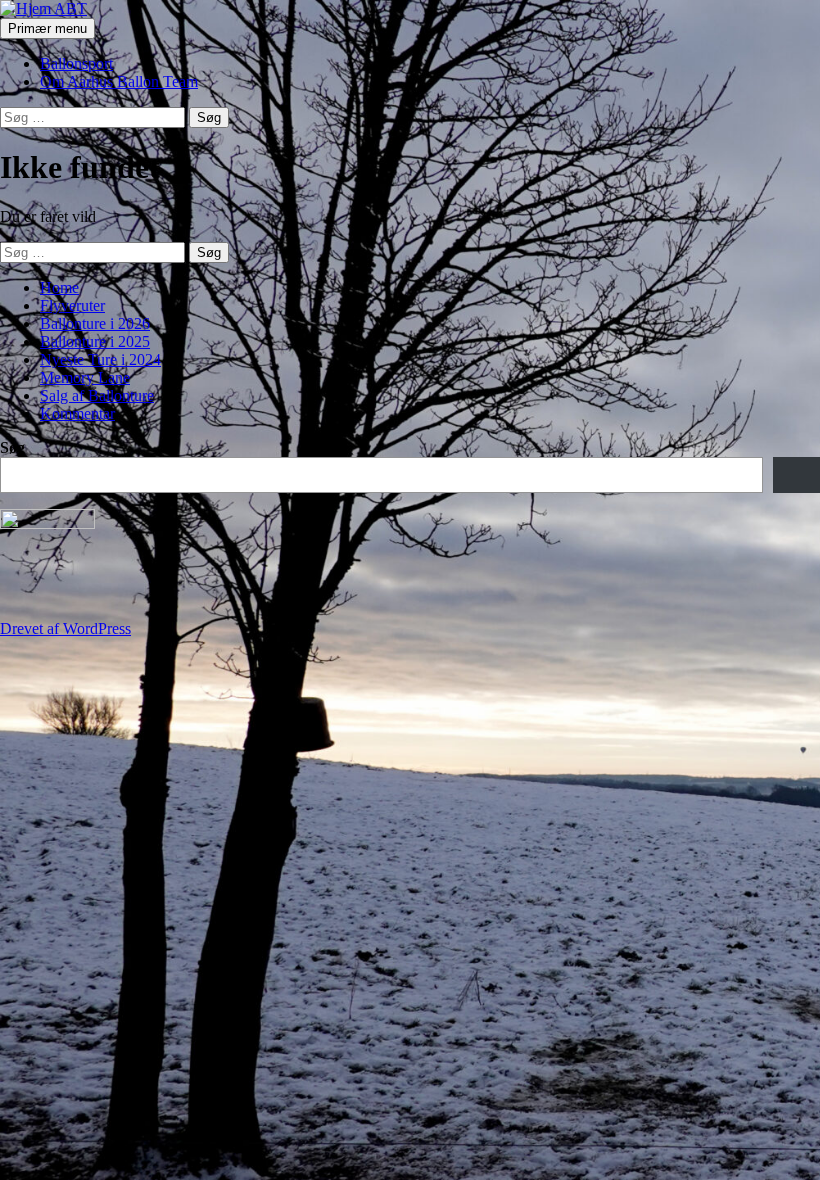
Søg (12, 447)
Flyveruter (72, 305)
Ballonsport (76, 63)
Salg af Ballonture (97, 395)
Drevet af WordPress (65, 628)
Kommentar (77, 413)
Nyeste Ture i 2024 (100, 359)
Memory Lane (85, 377)
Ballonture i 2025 (95, 341)
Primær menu (47, 28)
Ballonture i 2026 (95, 323)
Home (59, 287)
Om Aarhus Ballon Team (119, 81)
